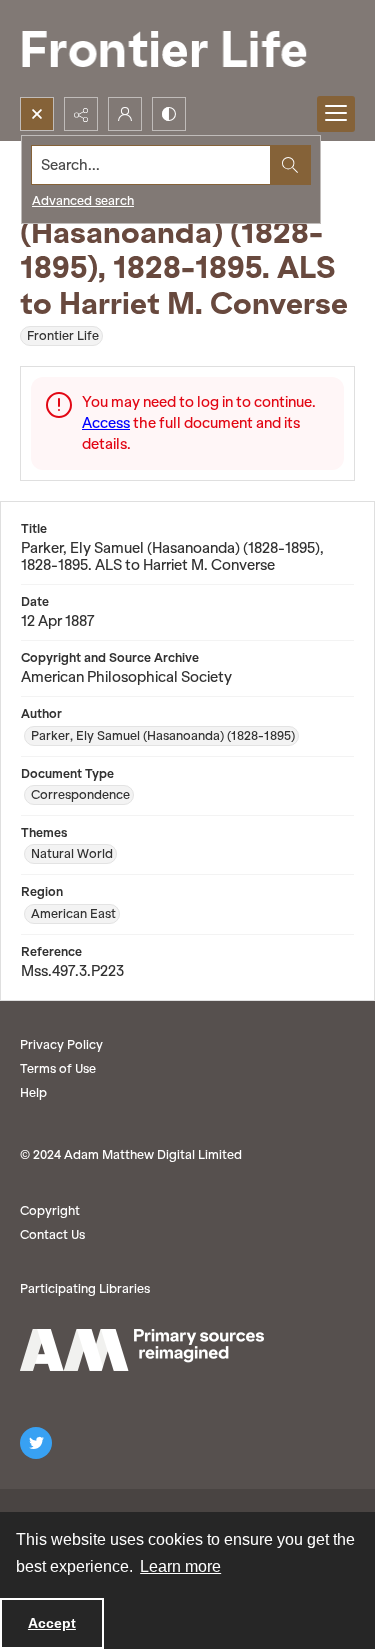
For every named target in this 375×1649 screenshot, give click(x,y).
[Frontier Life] (180, 48)
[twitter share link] (36, 1443)
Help (33, 1092)
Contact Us (52, 1234)
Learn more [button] (180, 1566)
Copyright (50, 1210)
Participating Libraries (85, 1288)
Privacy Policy (61, 1044)
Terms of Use (58, 1068)
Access (106, 423)
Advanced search (83, 200)
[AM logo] (142, 1350)
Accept (52, 1623)
